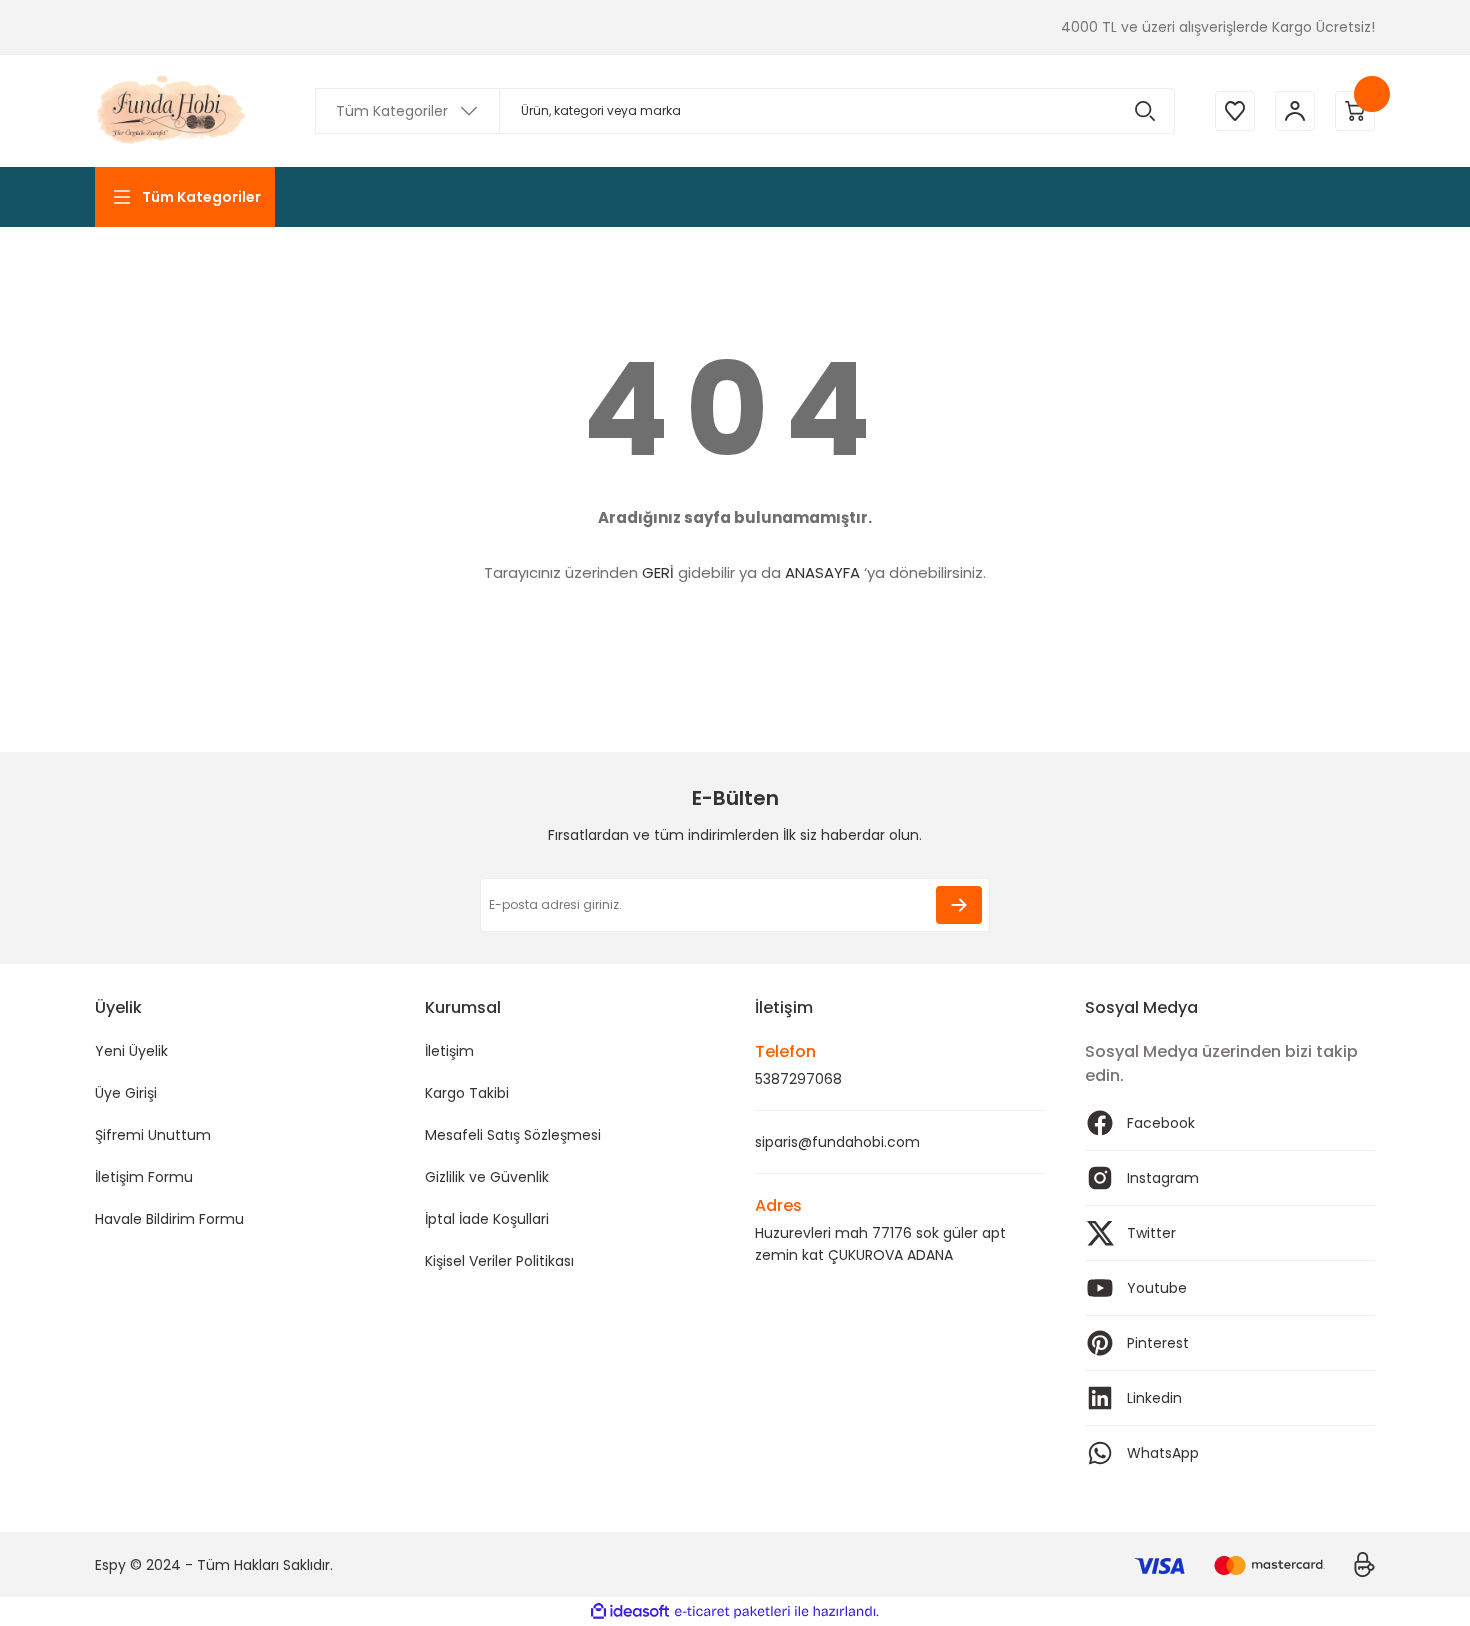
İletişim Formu (144, 1177)
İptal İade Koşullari (487, 1219)
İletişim (449, 1051)
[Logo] (173, 111)
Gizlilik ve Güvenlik (487, 1177)
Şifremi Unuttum (153, 1135)
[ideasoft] (630, 1611)
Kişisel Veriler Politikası (499, 1261)
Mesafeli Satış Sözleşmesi (513, 1135)
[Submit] (959, 905)
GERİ (658, 572)
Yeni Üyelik (131, 1051)
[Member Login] (1295, 111)
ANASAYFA (822, 572)
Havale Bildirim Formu (169, 1219)
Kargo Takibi (467, 1093)
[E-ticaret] (732, 1612)
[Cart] (1355, 111)
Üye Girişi (126, 1093)
